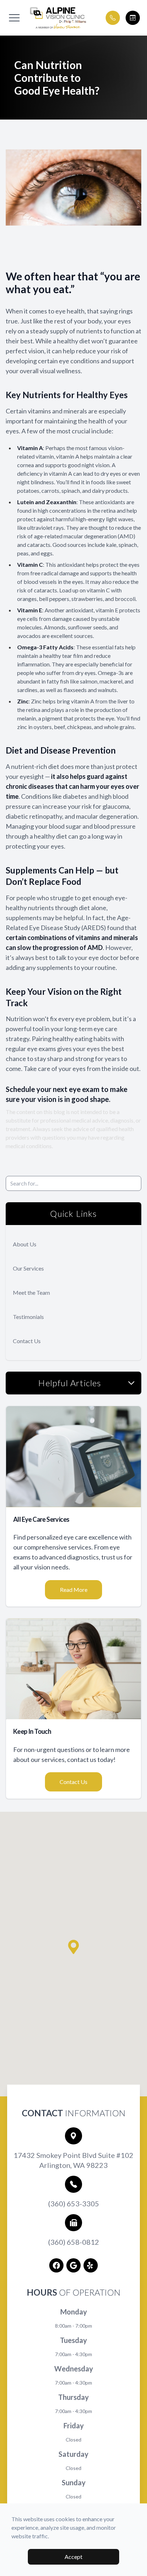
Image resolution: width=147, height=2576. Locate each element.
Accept (73, 2557)
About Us (25, 1244)
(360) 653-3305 (74, 2203)
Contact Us (27, 1341)
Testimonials (28, 1317)
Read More (74, 1590)
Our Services (28, 1268)
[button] (14, 18)
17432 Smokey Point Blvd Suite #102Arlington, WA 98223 (73, 2160)
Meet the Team (31, 1292)
